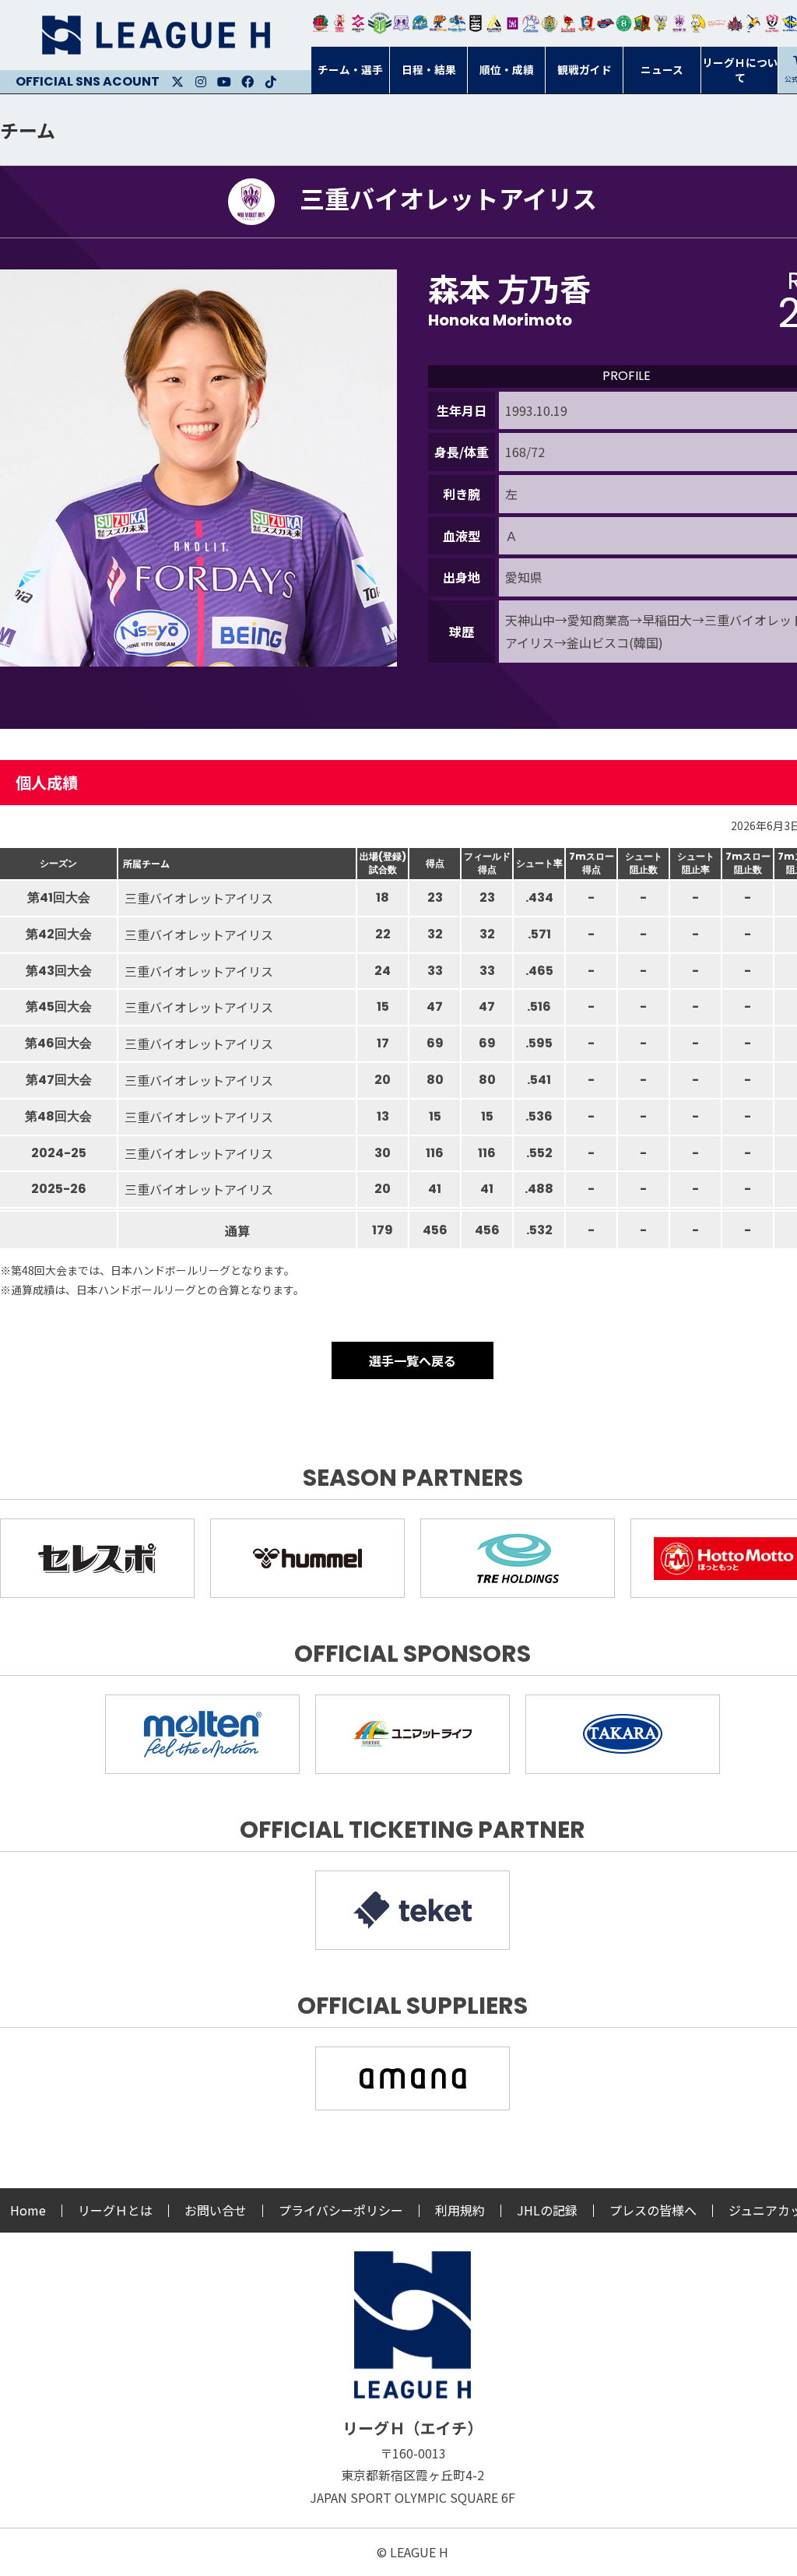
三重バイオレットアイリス (679, 23)
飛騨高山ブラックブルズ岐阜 (642, 23)
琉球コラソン (587, 23)
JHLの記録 (547, 2210)
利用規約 (460, 2210)
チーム (28, 130)
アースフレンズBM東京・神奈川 (380, 23)
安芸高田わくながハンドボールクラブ (531, 23)
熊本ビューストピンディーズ (772, 23)
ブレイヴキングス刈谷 (476, 23)
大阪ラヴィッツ (698, 23)
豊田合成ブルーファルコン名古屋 (438, 23)
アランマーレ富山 (606, 23)
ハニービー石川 (624, 23)
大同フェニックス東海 (457, 23)
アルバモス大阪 (494, 23)
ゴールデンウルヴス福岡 (549, 23)
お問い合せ (216, 2210)
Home (28, 2210)
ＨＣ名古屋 (661, 23)
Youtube (224, 82)
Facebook (248, 82)
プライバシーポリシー (341, 2210)
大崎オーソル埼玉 (339, 23)
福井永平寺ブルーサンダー (420, 23)
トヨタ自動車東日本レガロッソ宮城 (321, 23)
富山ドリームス (402, 23)
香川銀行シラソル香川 (753, 23)
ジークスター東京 (358, 23)
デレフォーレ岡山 (717, 23)
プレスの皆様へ (653, 2210)
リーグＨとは (115, 2210)
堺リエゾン (513, 23)
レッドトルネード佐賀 (568, 23)
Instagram (201, 82)
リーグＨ (156, 35)
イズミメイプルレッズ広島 (736, 23)
